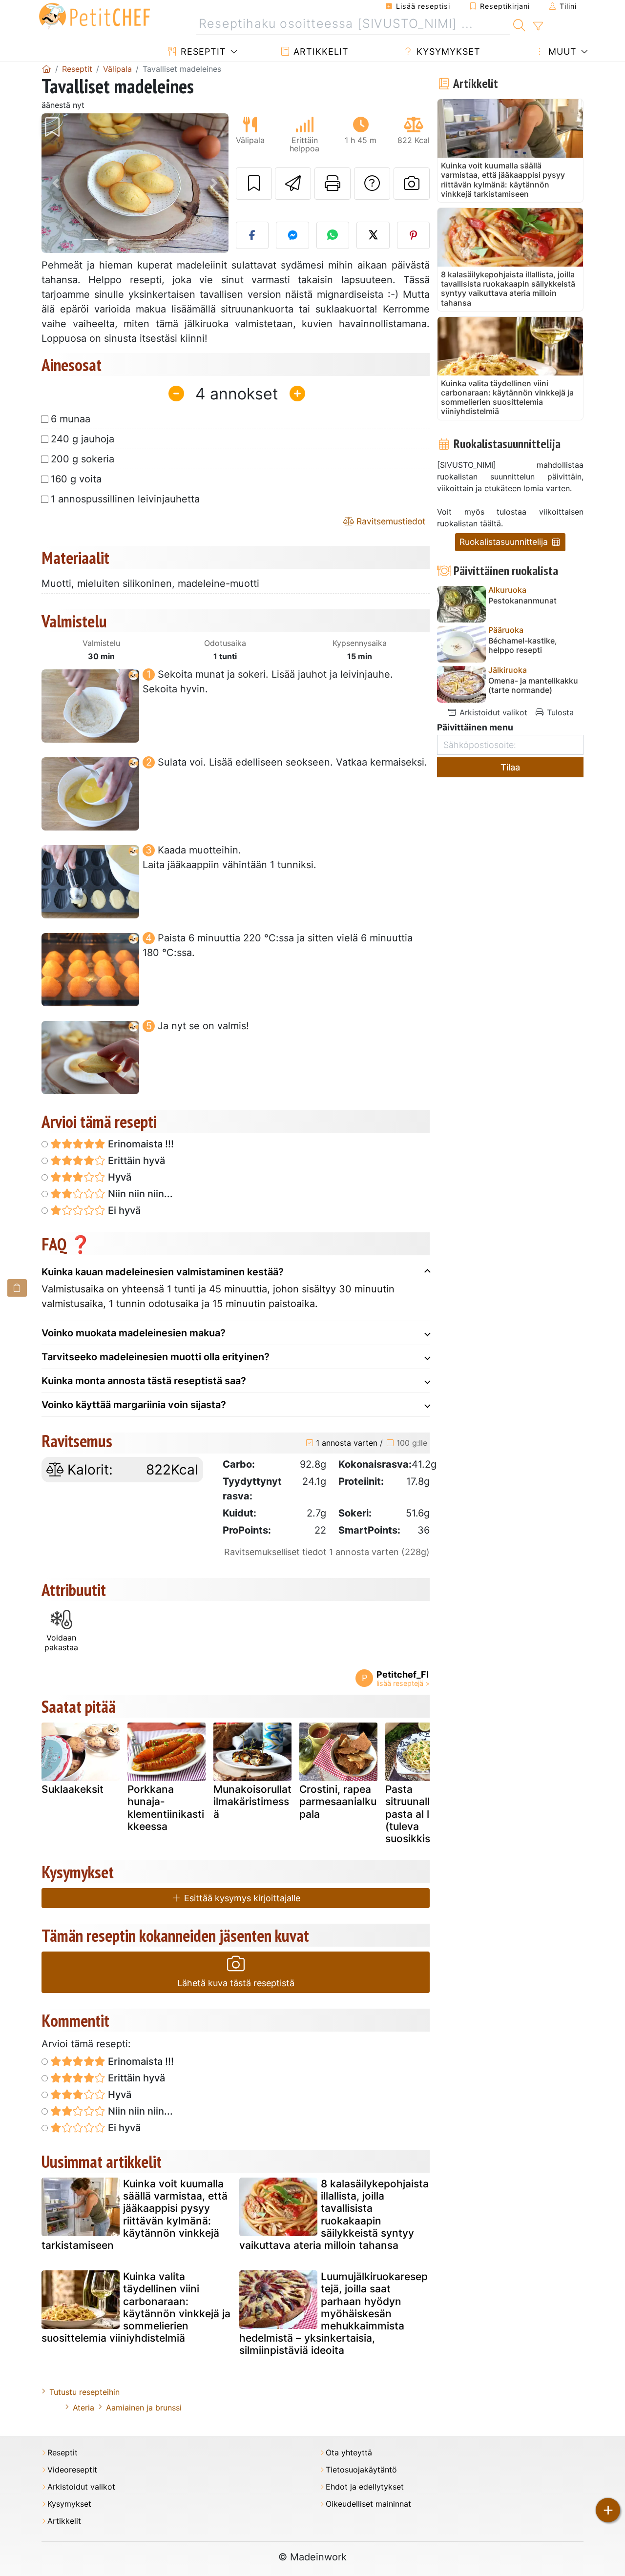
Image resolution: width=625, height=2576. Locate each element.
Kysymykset (447, 52)
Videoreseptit (72, 2470)
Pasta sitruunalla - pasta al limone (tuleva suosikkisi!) (422, 1814)
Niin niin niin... (139, 1194)
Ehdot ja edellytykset (365, 2487)
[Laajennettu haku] (538, 26)
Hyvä (118, 1177)
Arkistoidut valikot (492, 712)
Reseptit (202, 52)
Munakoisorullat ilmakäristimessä (252, 1801)
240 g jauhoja (83, 439)
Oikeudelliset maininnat (368, 2504)
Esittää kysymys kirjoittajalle (241, 1898)
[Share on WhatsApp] (333, 235)
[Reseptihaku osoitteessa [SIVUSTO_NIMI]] (519, 24)
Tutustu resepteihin (84, 2392)
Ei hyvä (123, 1210)
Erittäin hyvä (135, 1161)
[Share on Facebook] (252, 235)
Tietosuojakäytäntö (361, 2470)
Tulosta (559, 712)
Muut (561, 52)
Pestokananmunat (522, 601)
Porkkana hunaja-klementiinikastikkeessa (166, 1808)
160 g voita (76, 479)
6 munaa (71, 419)
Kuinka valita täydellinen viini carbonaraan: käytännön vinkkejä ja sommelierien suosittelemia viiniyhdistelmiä (136, 2307)
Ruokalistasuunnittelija (505, 542)
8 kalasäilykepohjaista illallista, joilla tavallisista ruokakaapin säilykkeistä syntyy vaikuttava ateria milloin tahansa (334, 2214)
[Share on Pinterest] (414, 235)
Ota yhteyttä (349, 2453)
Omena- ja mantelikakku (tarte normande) (533, 686)
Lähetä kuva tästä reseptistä (236, 1983)
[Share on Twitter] (373, 235)
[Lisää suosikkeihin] (254, 184)
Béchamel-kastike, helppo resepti (523, 645)
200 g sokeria (83, 459)
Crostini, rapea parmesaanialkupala (338, 1801)
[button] (55, 183)
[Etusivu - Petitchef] (46, 69)
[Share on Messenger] (292, 235)
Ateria (83, 2408)
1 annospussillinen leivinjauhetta (125, 499)
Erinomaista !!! (140, 1144)
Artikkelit (320, 52)
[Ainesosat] (17, 1288)
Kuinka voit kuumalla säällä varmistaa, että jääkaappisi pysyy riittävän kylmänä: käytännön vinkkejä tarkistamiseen (135, 2214)
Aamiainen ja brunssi (144, 2408)
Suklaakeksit (73, 1789)
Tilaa (510, 767)
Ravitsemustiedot (390, 521)
